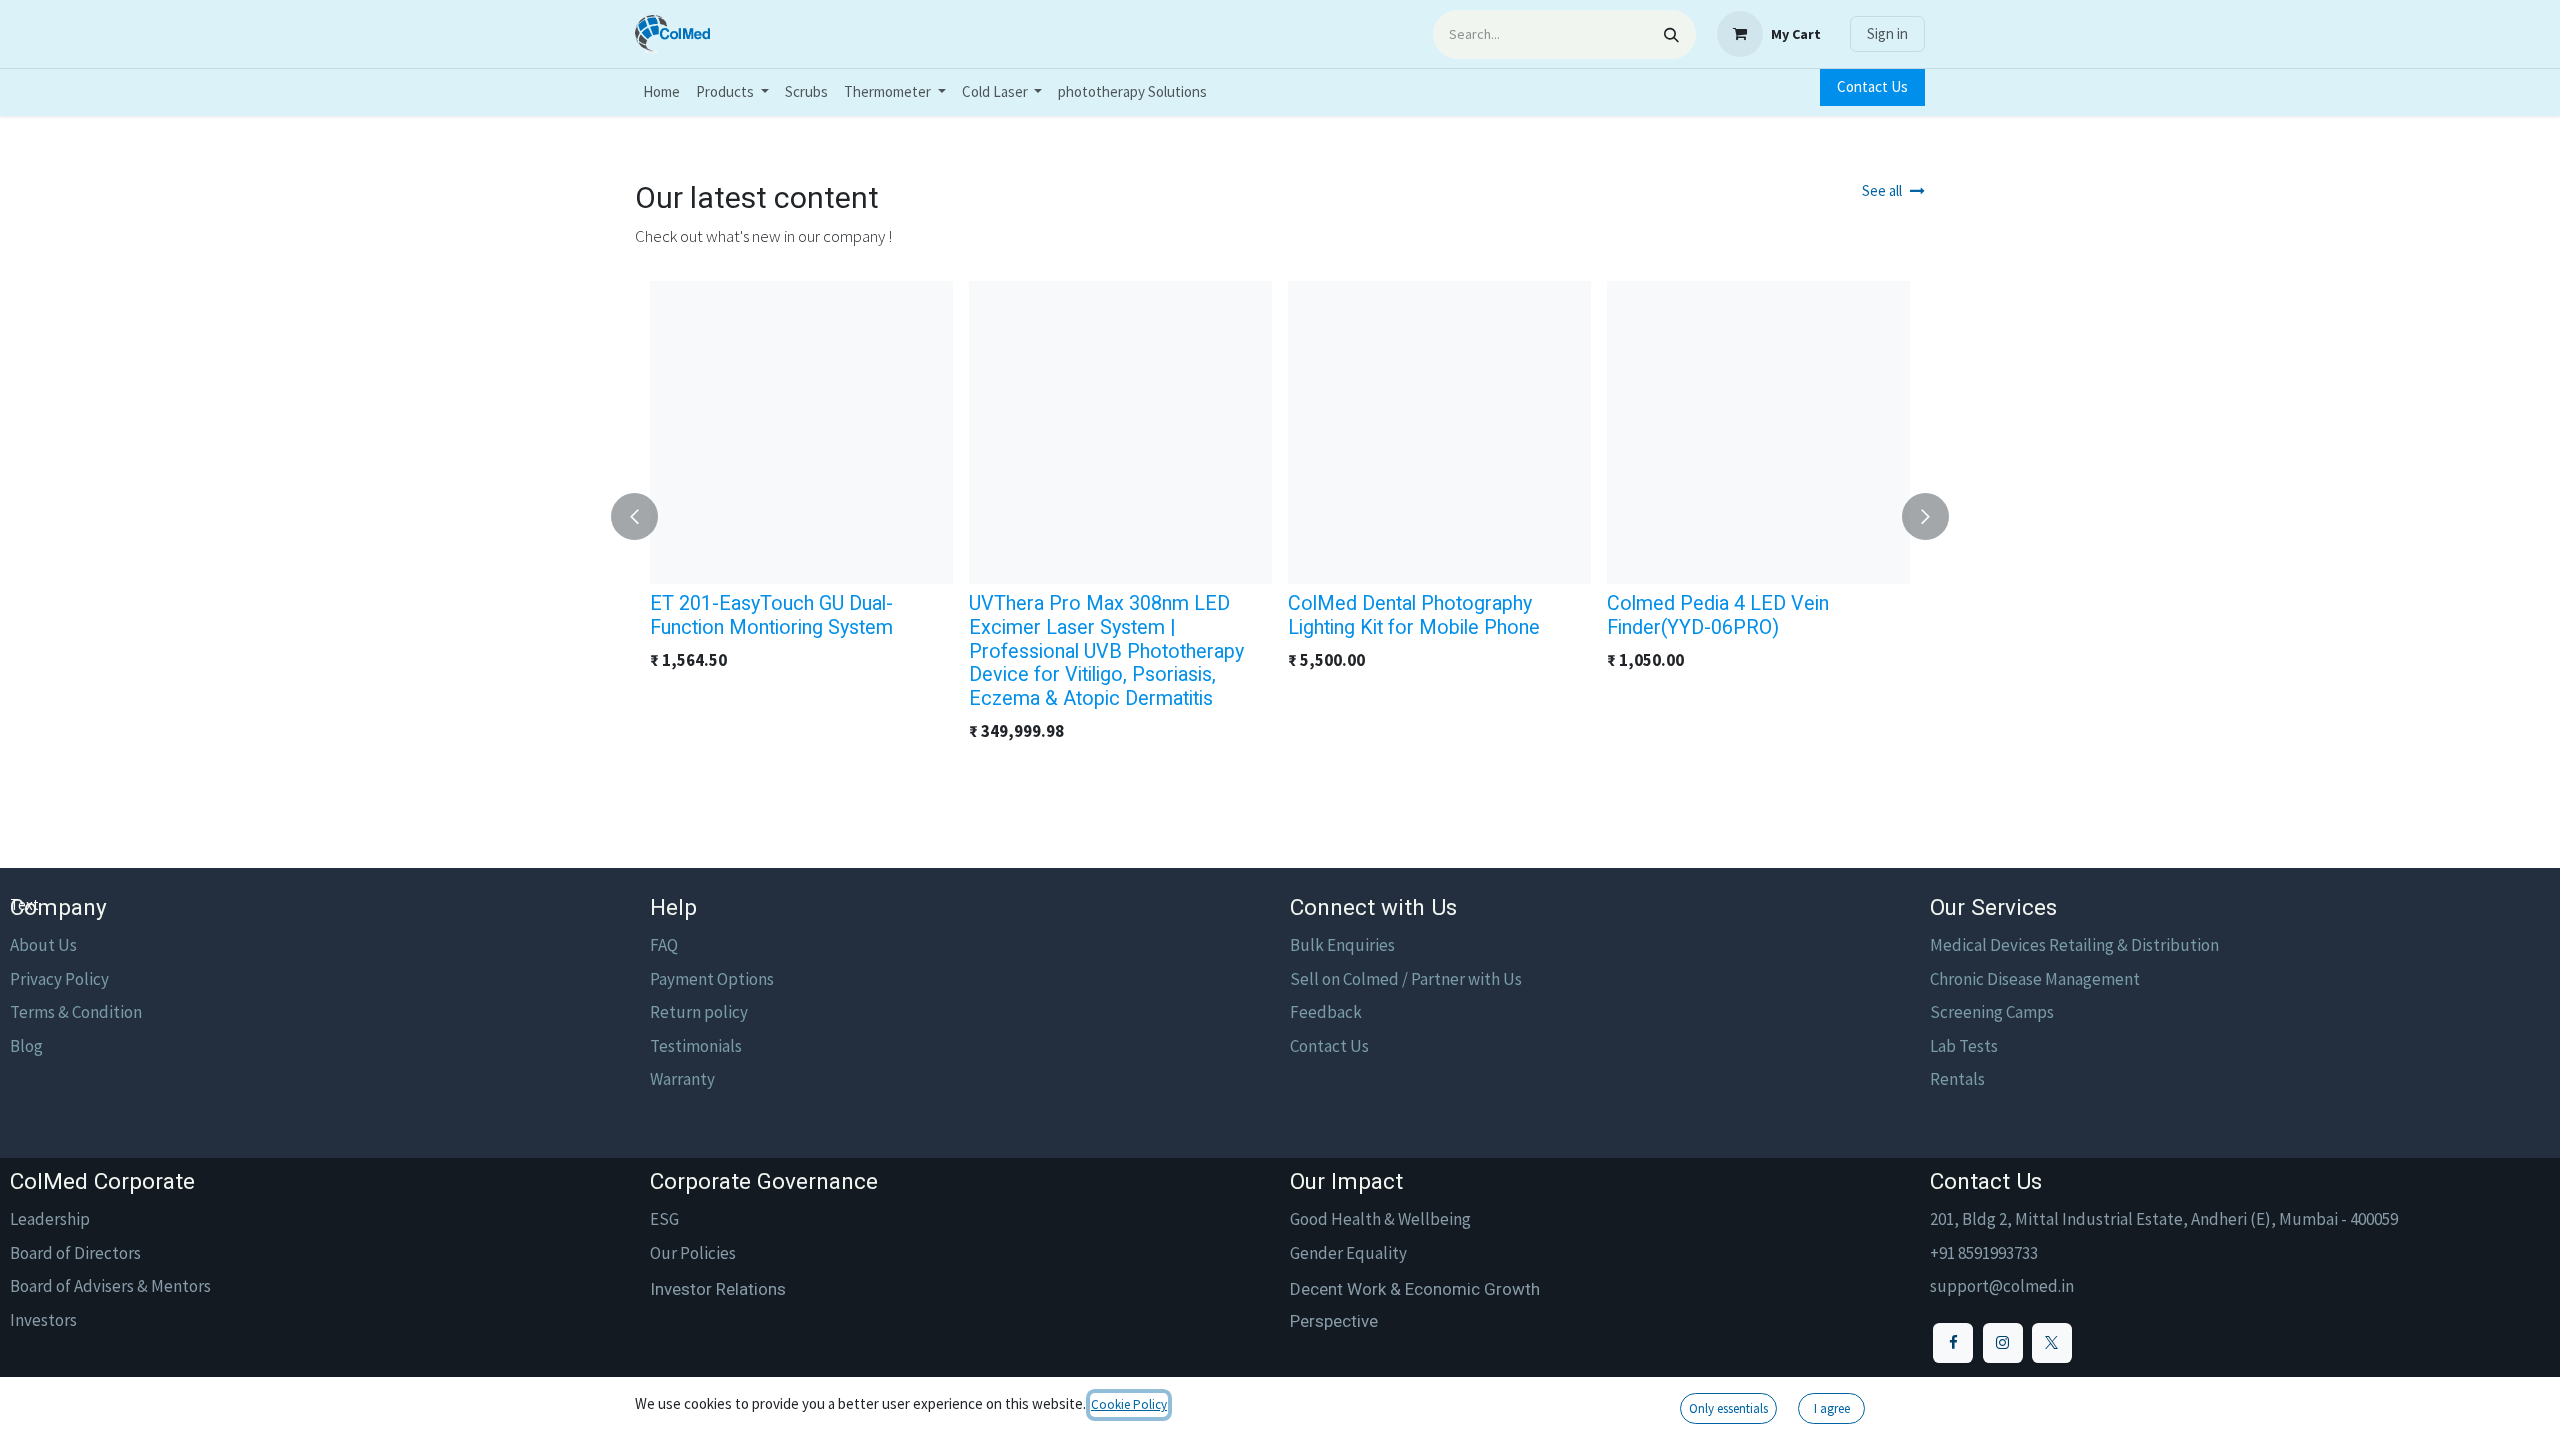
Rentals (1957, 1079)
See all (1882, 190)
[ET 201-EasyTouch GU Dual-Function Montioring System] (801, 432)
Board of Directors (75, 1253)
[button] (646, 516)
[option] (1280, 516)
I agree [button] (1832, 1408)
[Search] (1671, 34)
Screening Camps (1992, 1012)
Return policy (699, 1012)
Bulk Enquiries (1342, 945)
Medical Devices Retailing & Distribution (2074, 945)
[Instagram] (2003, 1343)
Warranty (682, 1079)
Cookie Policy (1129, 1404)
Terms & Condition (76, 1012)
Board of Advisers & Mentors (110, 1286)
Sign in (1887, 33)
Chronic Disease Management (2035, 979)
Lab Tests (1964, 1046)
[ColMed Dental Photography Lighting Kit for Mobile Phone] (1439, 432)
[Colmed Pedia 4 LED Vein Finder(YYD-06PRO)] (1758, 432)
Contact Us (1872, 86)
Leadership (50, 1219)
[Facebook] (1953, 1343)
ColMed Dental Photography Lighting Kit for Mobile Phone (1414, 615)
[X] (2052, 1343)
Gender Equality (1348, 1253)
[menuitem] (661, 92)
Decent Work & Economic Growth (1415, 1289)
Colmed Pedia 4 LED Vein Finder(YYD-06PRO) (1718, 615)
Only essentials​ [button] (1728, 1408)
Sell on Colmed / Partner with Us (1406, 979)
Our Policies (693, 1253)
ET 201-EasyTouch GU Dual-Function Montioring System (771, 615)
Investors (43, 1320)
